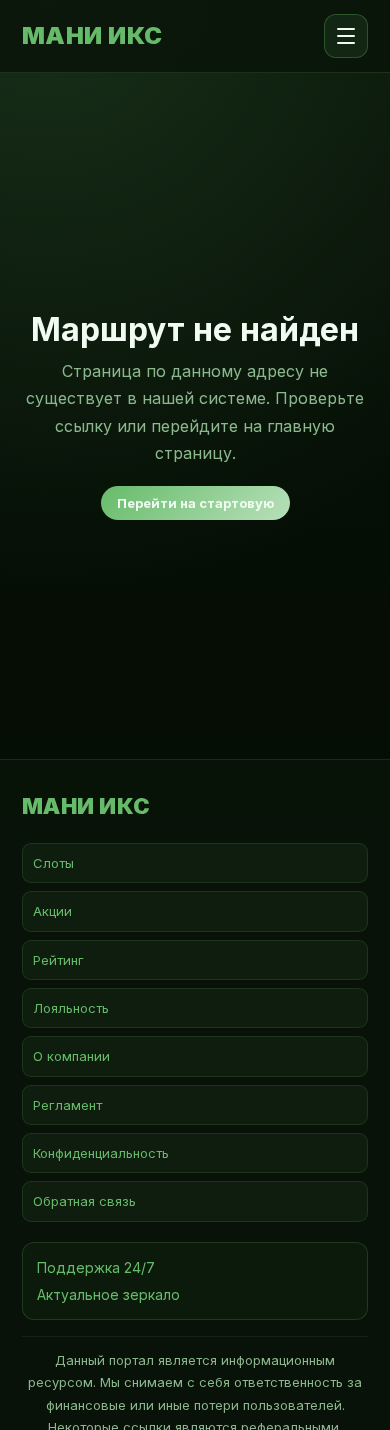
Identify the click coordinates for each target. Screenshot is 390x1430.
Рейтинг (58, 960)
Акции (52, 911)
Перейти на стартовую (195, 503)
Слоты (53, 863)
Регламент (67, 1105)
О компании (71, 1056)
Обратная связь (84, 1201)
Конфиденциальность (101, 1153)
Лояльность (71, 1008)
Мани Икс (92, 36)
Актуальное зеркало (108, 1294)
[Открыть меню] (346, 36)
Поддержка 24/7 (96, 1267)
